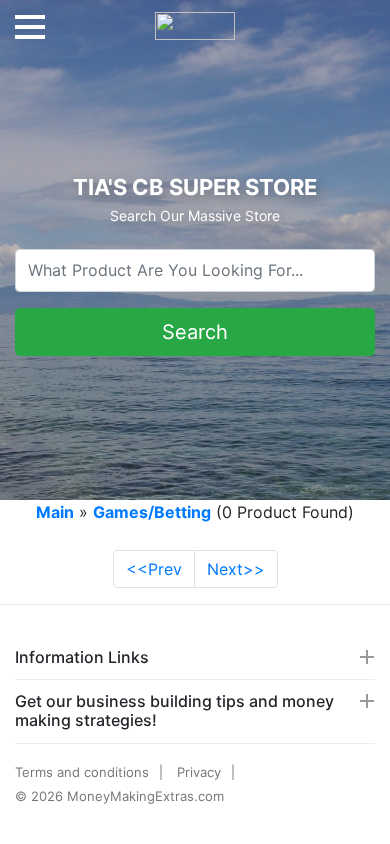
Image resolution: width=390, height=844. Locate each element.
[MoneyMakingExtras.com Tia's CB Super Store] (195, 18)
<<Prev (154, 569)
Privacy (199, 772)
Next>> (236, 569)
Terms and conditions (82, 772)
